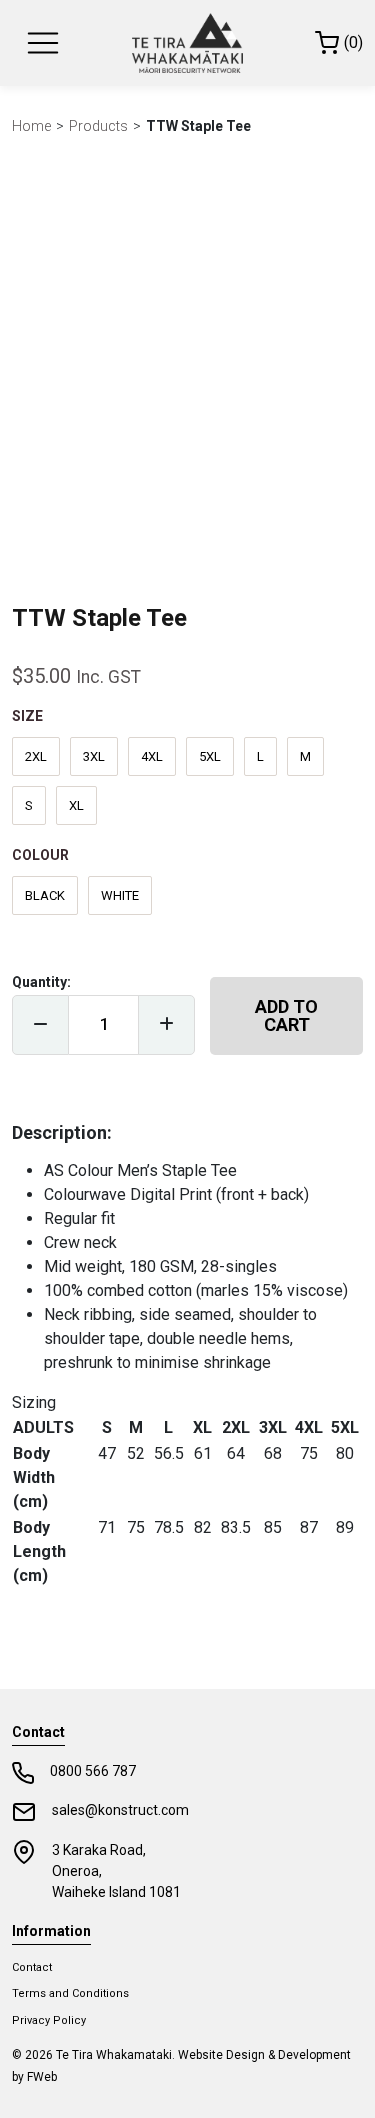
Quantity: (41, 982)
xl (76, 805)
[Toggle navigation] (43, 43)
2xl (36, 756)
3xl (94, 756)
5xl (210, 756)
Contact (32, 1967)
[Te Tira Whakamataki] (187, 43)
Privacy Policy (49, 2020)
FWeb (42, 2077)
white (120, 895)
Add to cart (286, 1015)
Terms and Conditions (70, 1993)
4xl (152, 756)
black (45, 895)
